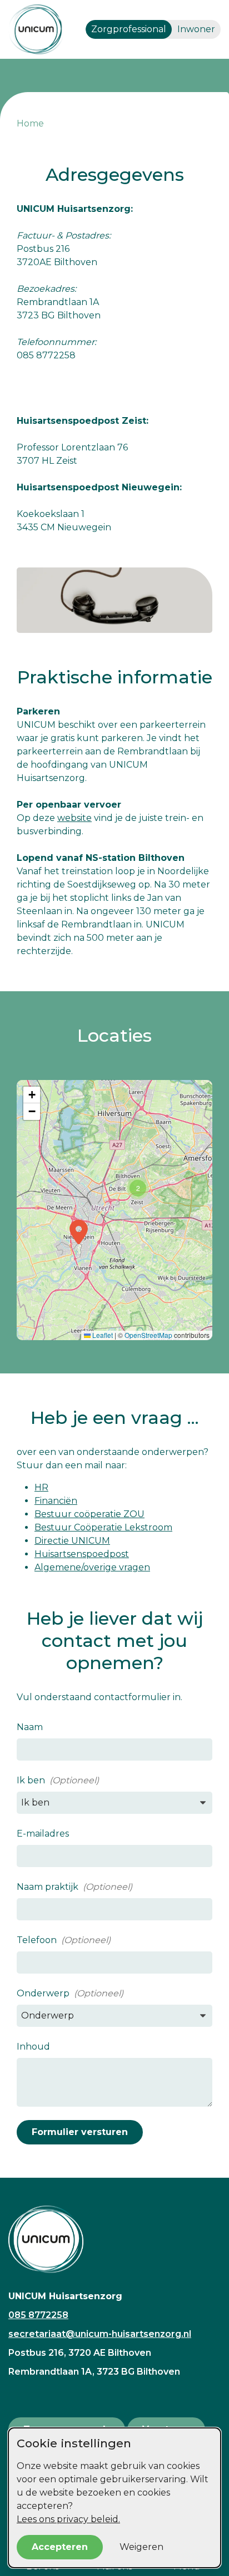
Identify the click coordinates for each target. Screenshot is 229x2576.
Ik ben (31, 1780)
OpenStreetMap (148, 1335)
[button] (79, 1232)
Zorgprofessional (129, 29)
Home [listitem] (30, 123)
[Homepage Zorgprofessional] (36, 29)
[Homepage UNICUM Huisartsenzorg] (114, 2239)
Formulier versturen (80, 2132)
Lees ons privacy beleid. (68, 2519)
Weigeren (141, 2547)
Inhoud (33, 2047)
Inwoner (196, 29)
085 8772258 (38, 2315)
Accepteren (60, 2547)
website (74, 818)
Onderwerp (43, 1993)
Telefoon (37, 1940)
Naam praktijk (48, 1887)
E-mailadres (43, 1834)
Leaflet (102, 1335)
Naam (30, 1727)
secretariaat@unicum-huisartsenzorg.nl (100, 2334)
